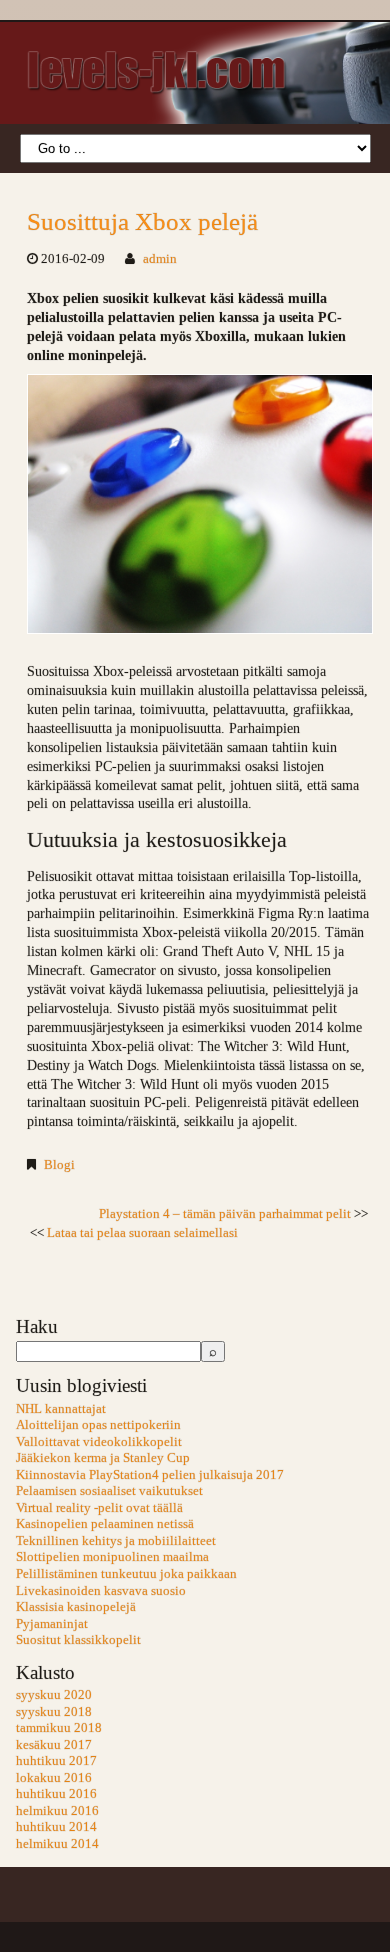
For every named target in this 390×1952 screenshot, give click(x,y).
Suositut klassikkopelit (78, 1640)
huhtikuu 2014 (56, 1827)
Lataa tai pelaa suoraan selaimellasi (142, 1233)
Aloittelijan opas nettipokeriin (98, 1425)
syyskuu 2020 (54, 1695)
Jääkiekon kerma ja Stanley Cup (103, 1458)
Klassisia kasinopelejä (76, 1607)
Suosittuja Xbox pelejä (142, 221)
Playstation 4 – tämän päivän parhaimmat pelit (225, 1214)
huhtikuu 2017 (56, 1761)
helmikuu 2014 (57, 1844)
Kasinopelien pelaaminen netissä (105, 1524)
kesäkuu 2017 (54, 1745)
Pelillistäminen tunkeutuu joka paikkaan (126, 1574)
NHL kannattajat (61, 1409)
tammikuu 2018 (59, 1728)
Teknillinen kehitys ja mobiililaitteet (116, 1541)
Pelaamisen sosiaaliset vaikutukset (109, 1491)
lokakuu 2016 (54, 1778)
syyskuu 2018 (54, 1712)
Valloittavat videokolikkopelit (99, 1442)
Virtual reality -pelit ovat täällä (99, 1508)
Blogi (59, 1165)
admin (160, 259)
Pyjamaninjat (52, 1624)
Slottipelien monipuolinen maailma (112, 1557)
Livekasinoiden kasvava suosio (101, 1591)
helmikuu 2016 (57, 1811)
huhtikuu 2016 (56, 1794)
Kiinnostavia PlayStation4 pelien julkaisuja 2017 (150, 1475)
